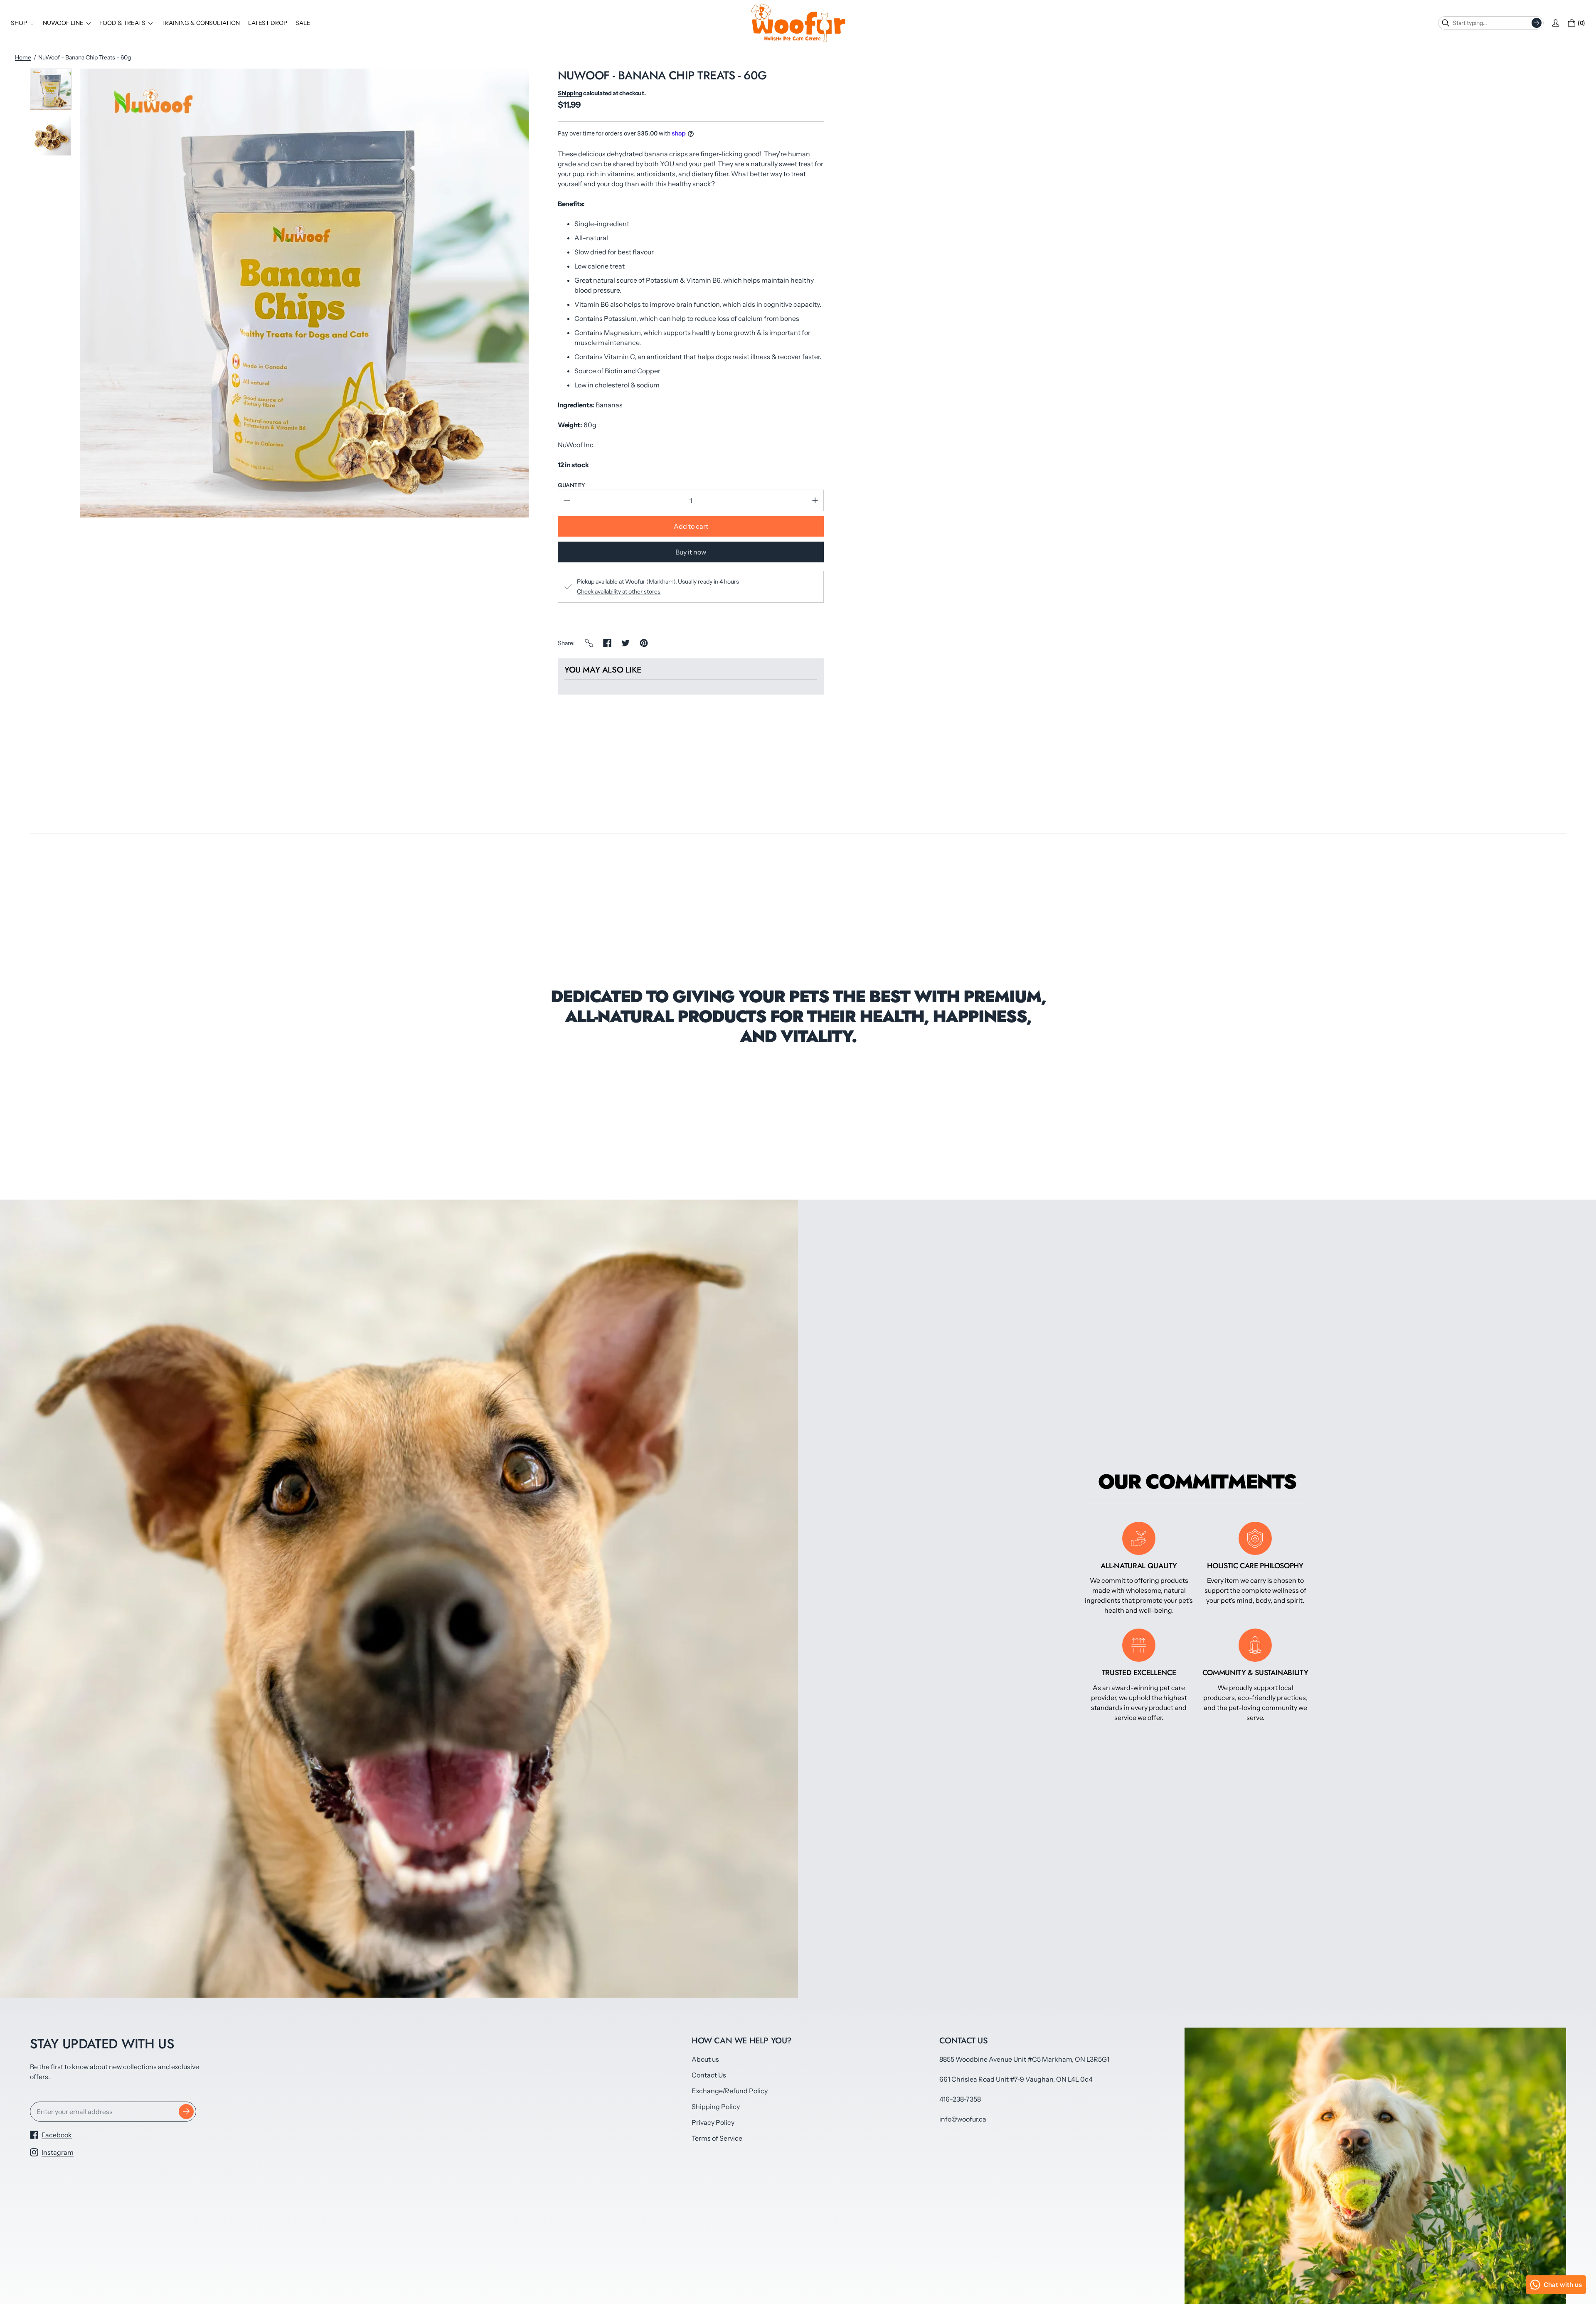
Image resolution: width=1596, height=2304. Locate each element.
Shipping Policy (716, 2107)
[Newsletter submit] (186, 2112)
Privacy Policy (713, 2122)
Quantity (571, 485)
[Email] (589, 643)
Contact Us (709, 2075)
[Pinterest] (644, 643)
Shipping (570, 93)
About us (705, 2059)
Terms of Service (717, 2138)
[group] (51, 89)
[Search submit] (1537, 23)
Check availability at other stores (619, 591)
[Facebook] (607, 643)
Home (23, 57)
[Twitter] (626, 643)
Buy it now (691, 552)
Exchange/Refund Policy (730, 2091)
